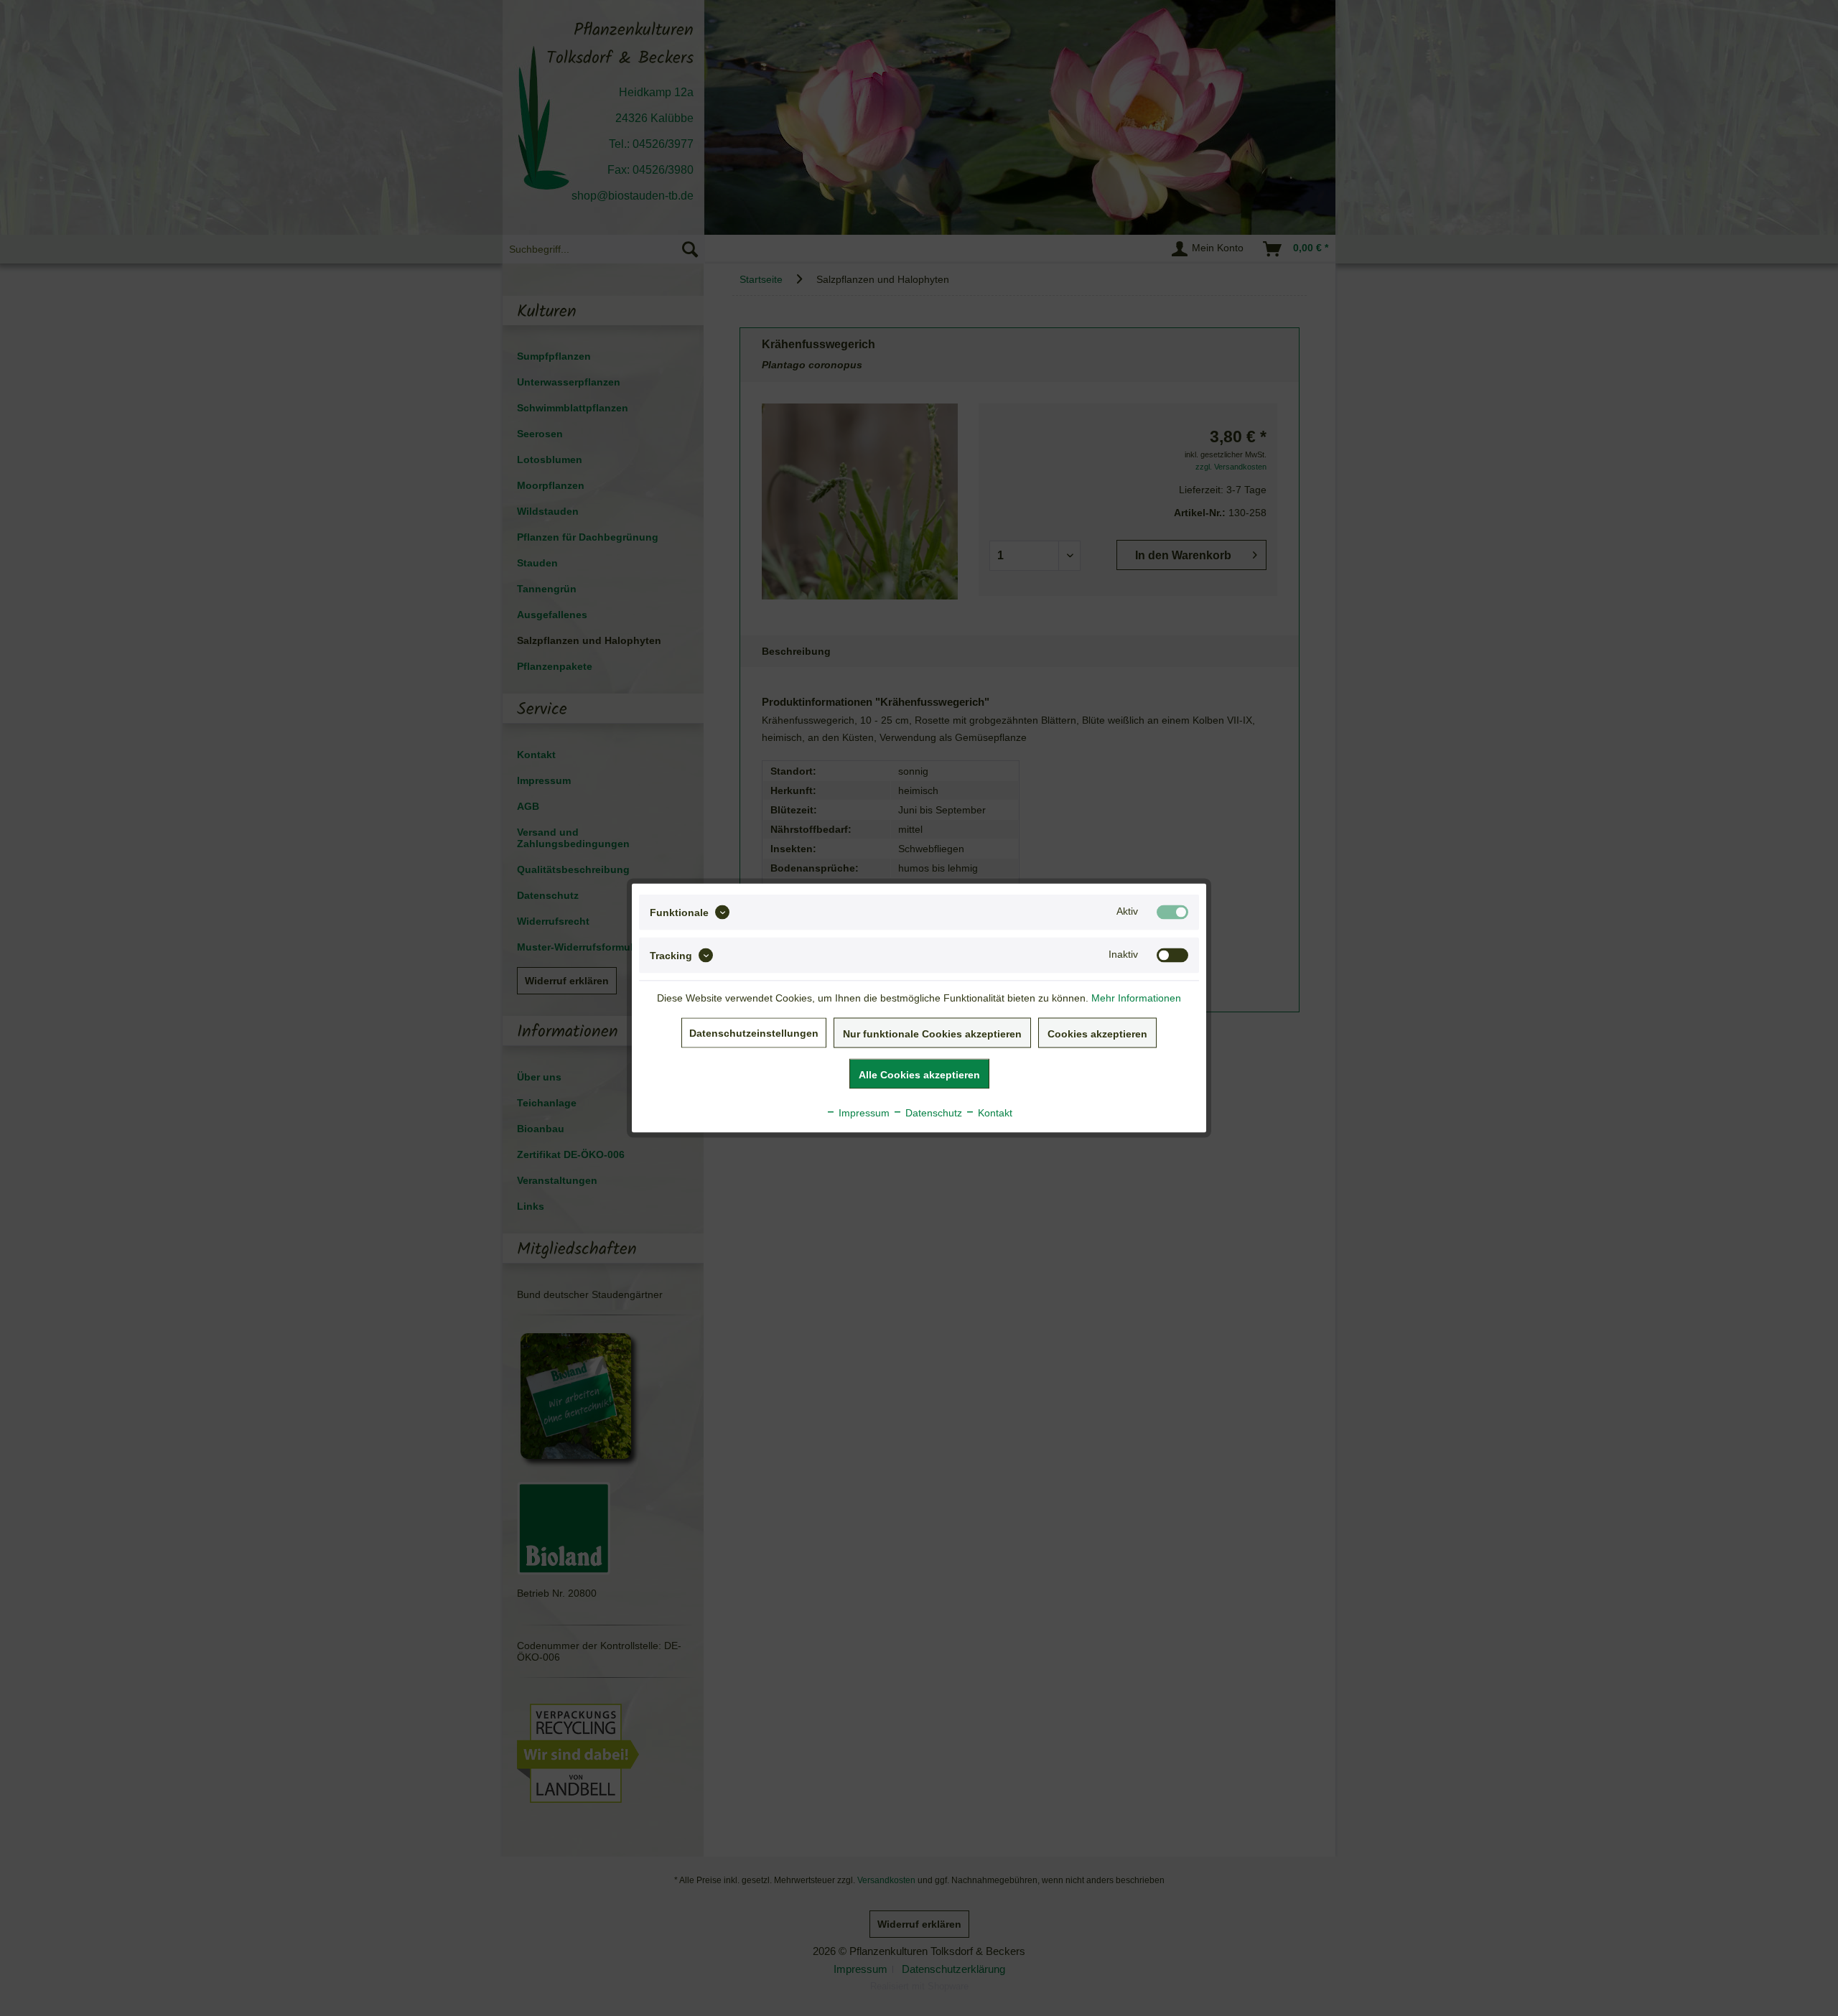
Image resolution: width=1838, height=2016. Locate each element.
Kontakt (994, 1113)
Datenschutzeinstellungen (754, 1033)
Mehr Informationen (1136, 998)
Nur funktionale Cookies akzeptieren (932, 1034)
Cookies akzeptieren (1097, 1034)
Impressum (863, 1113)
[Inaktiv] (1172, 956)
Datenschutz (932, 1113)
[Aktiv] (1172, 913)
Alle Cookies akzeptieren (919, 1075)
